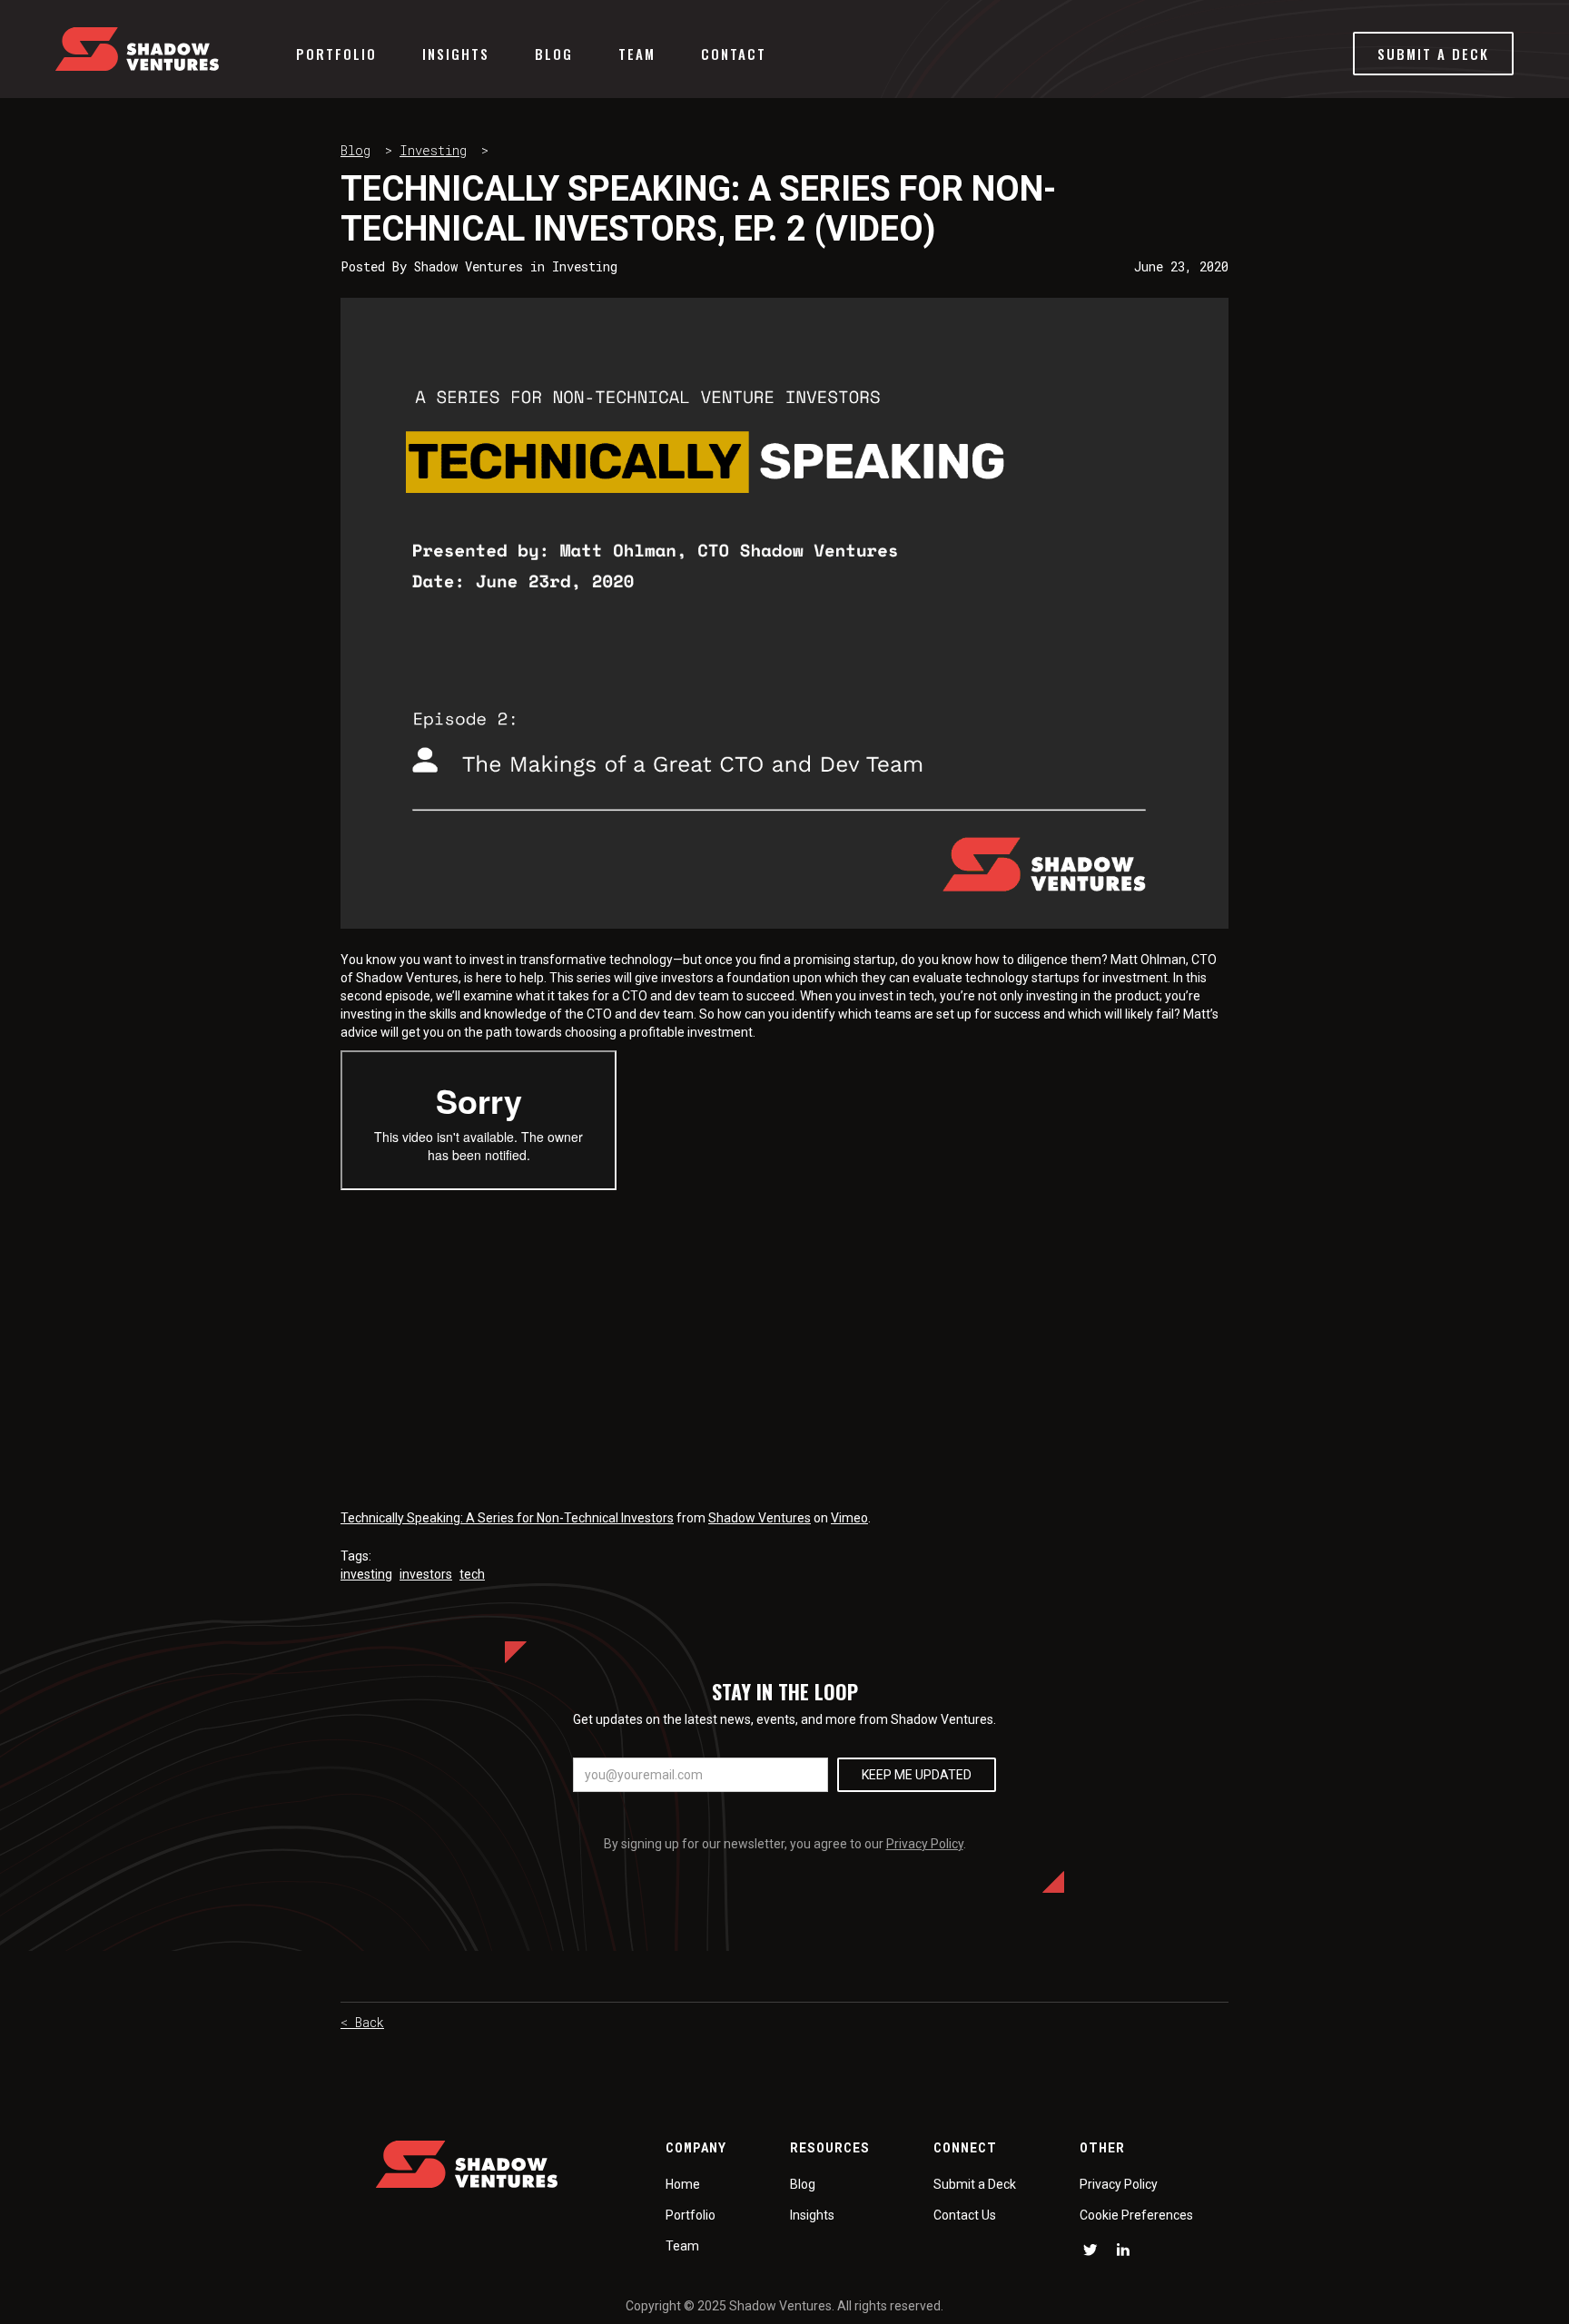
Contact (734, 54)
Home (683, 2184)
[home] (137, 49)
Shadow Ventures (760, 1518)
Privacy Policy (925, 1844)
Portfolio (336, 54)
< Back (362, 2022)
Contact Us (965, 2215)
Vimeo (849, 1518)
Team (637, 54)
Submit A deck (1433, 54)
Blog (554, 54)
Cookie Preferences (1136, 2215)
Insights (456, 54)
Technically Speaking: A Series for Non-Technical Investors (507, 1518)
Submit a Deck (975, 2184)
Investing (433, 150)
